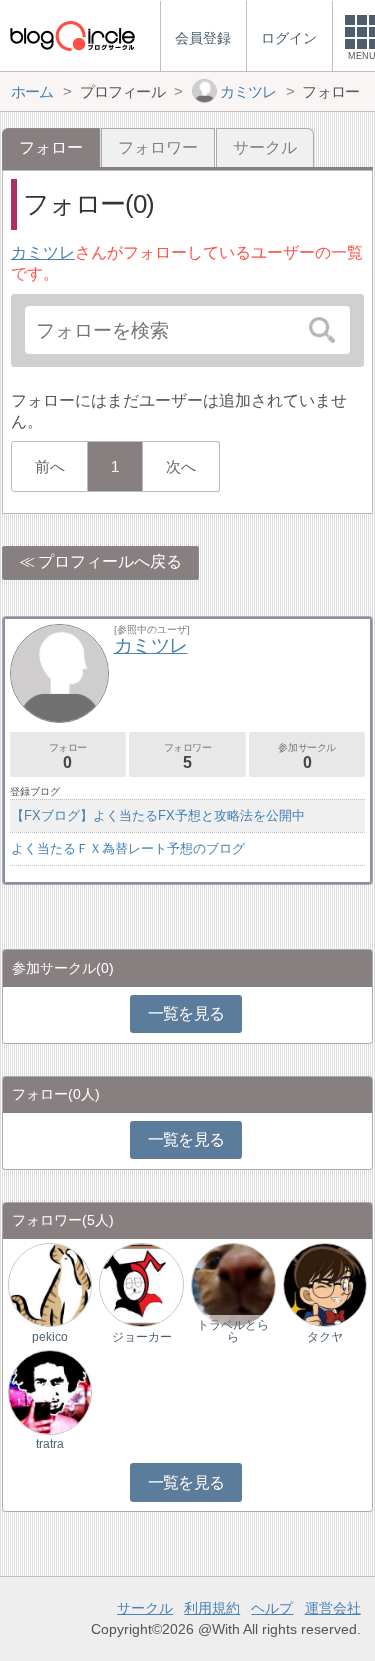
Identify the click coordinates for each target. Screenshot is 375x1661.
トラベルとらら (233, 1331)
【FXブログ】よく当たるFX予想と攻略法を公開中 (158, 815)
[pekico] (50, 1284)
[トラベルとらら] (233, 1284)
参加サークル (307, 756)
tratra (50, 1444)
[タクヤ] (325, 1284)
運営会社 (333, 1608)
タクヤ (325, 1337)
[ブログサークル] (72, 35)
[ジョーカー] (141, 1284)
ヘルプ (272, 1608)
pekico (50, 1337)
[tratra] (50, 1391)
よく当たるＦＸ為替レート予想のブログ (128, 848)
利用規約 (212, 1608)
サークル (265, 147)
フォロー (68, 756)
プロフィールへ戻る (110, 561)
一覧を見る (186, 1013)
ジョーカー (142, 1337)
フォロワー (158, 147)
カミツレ (43, 252)
